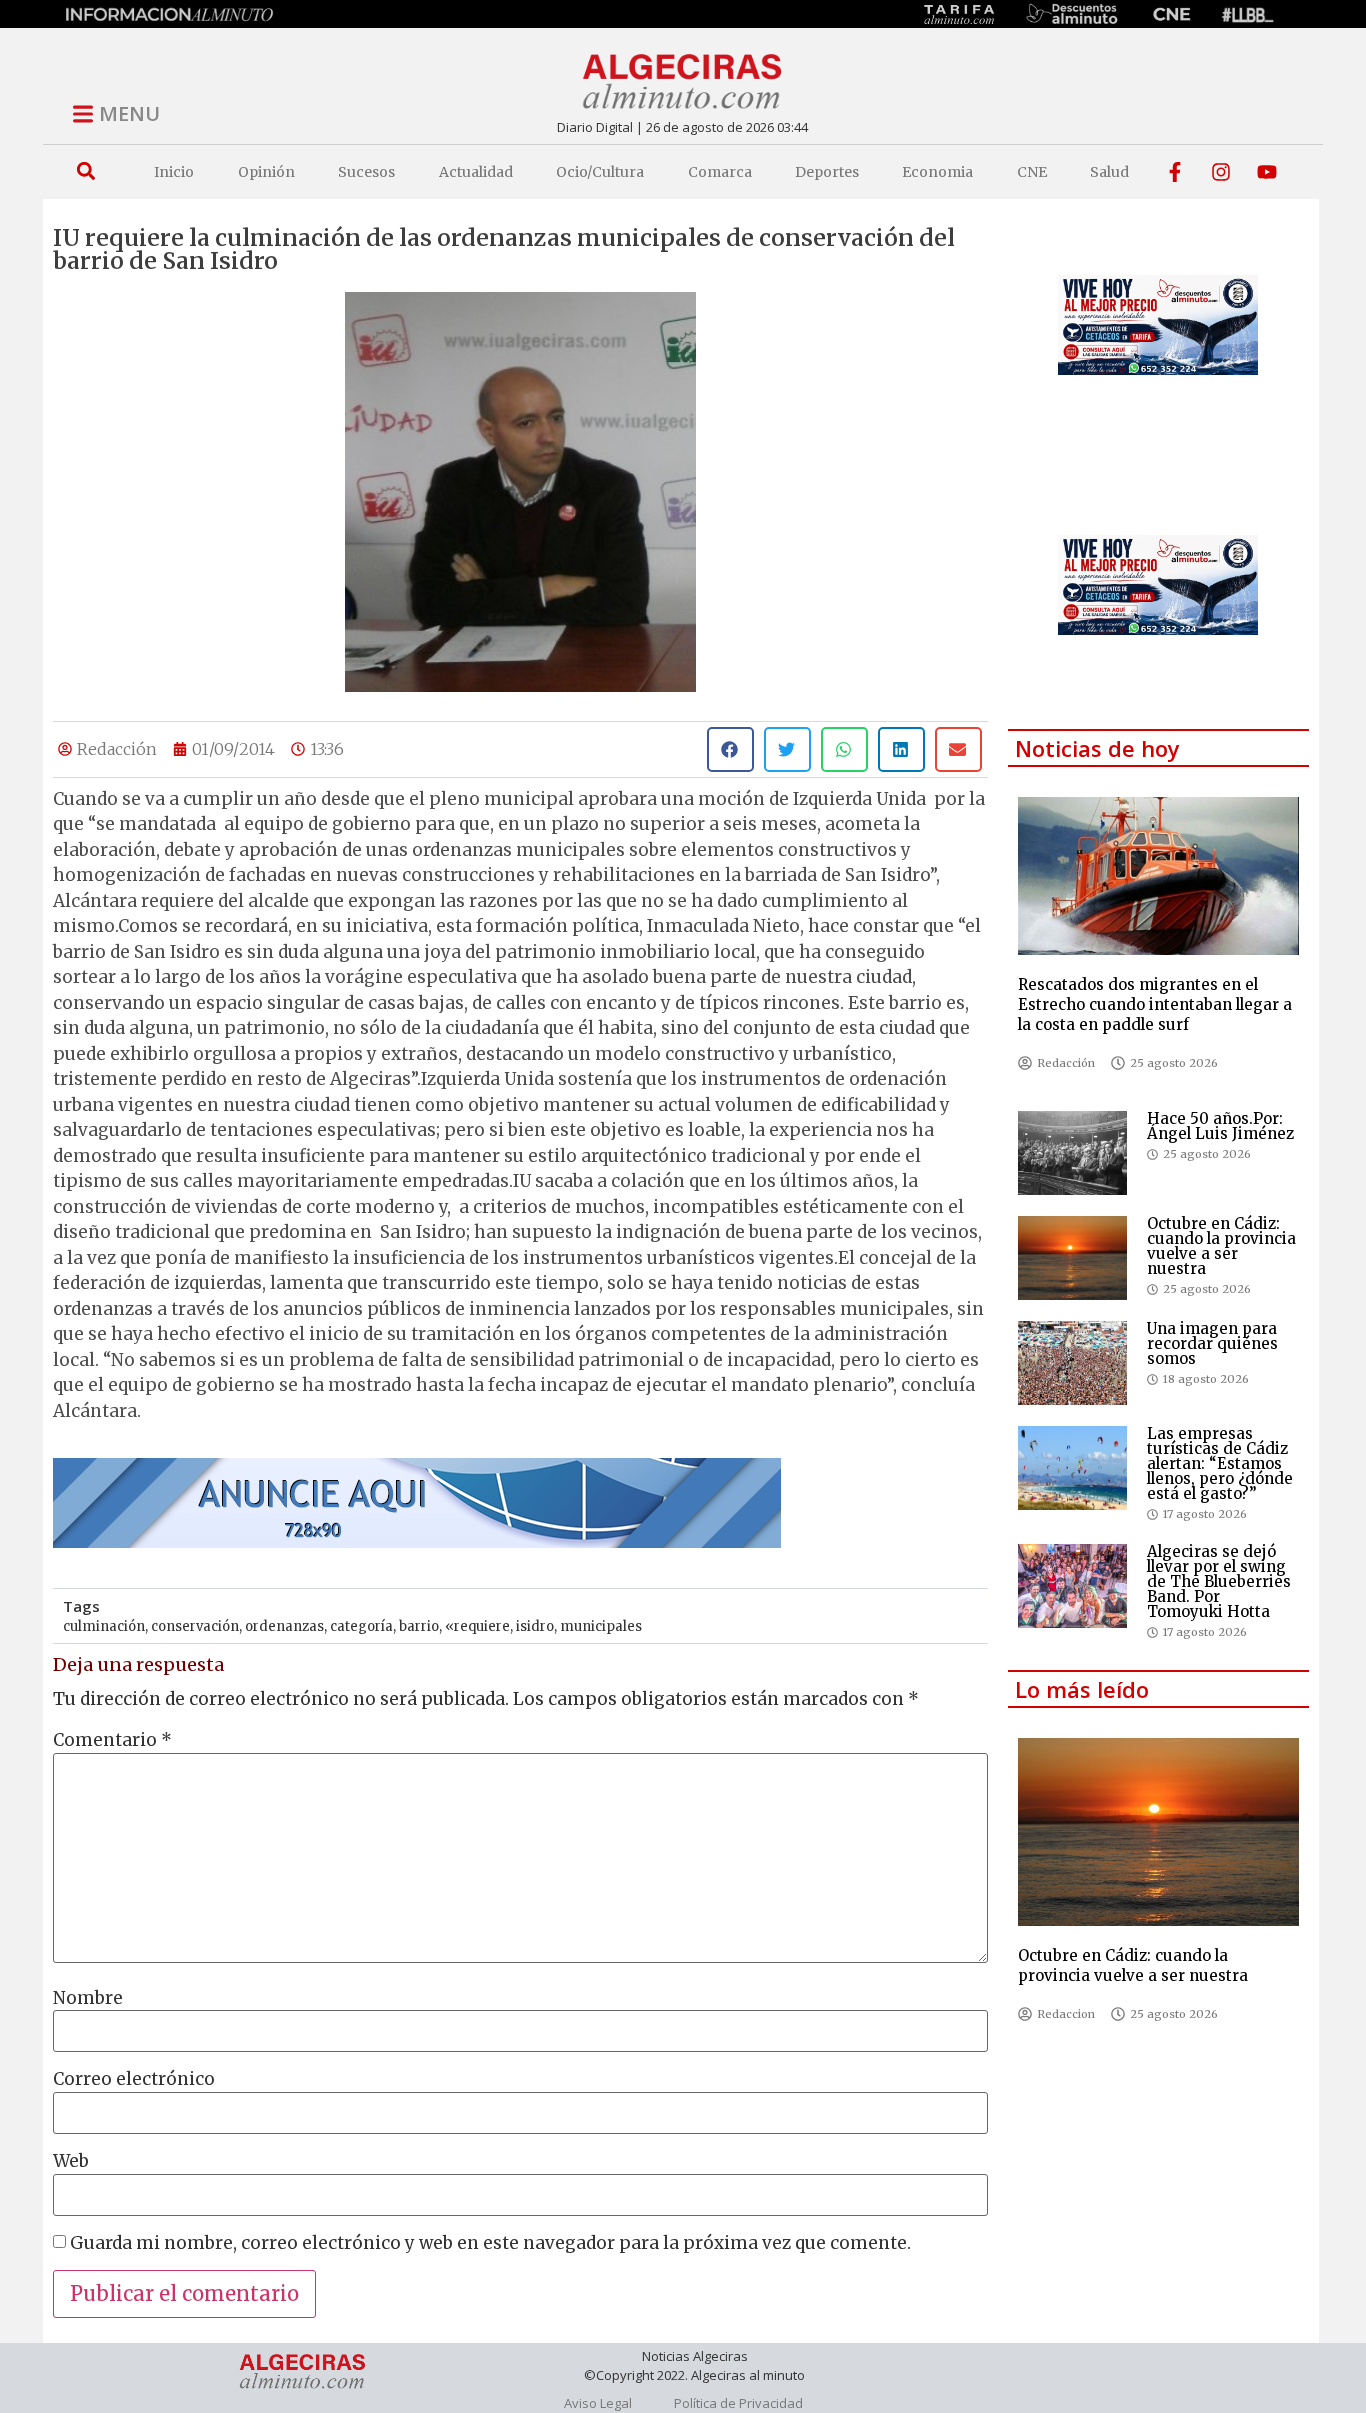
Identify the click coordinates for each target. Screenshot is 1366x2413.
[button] (85, 171)
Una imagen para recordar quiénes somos (1212, 1343)
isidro (535, 1626)
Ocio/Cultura (600, 172)
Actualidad (476, 172)
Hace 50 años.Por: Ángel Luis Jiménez (1220, 1126)
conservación (195, 1626)
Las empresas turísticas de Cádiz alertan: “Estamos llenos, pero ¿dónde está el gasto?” (1220, 1463)
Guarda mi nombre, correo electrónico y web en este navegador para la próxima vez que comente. (490, 2243)
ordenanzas (284, 1626)
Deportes (827, 172)
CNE (1032, 172)
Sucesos (366, 172)
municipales (601, 1626)
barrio (419, 1626)
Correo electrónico (134, 2079)
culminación (104, 1626)
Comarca (720, 172)
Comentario (112, 1740)
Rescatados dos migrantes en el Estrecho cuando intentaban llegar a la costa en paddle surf (1155, 1004)
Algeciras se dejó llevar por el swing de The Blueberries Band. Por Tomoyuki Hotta (1219, 1581)
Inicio (174, 172)
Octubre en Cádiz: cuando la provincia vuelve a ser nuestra (1221, 1246)
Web (71, 2161)
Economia (937, 172)
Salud (1109, 172)
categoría (361, 1626)
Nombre (88, 1998)
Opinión (266, 172)
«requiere (477, 1626)
